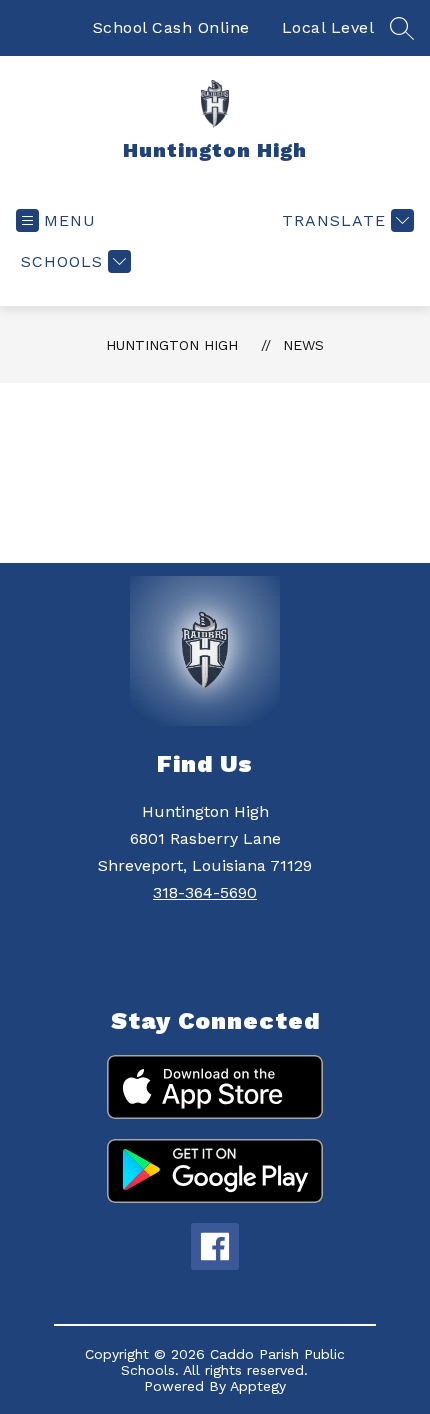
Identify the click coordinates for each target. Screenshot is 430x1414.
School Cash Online (171, 27)
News (303, 345)
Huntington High (172, 345)
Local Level (328, 27)
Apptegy (258, 1386)
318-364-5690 (205, 892)
